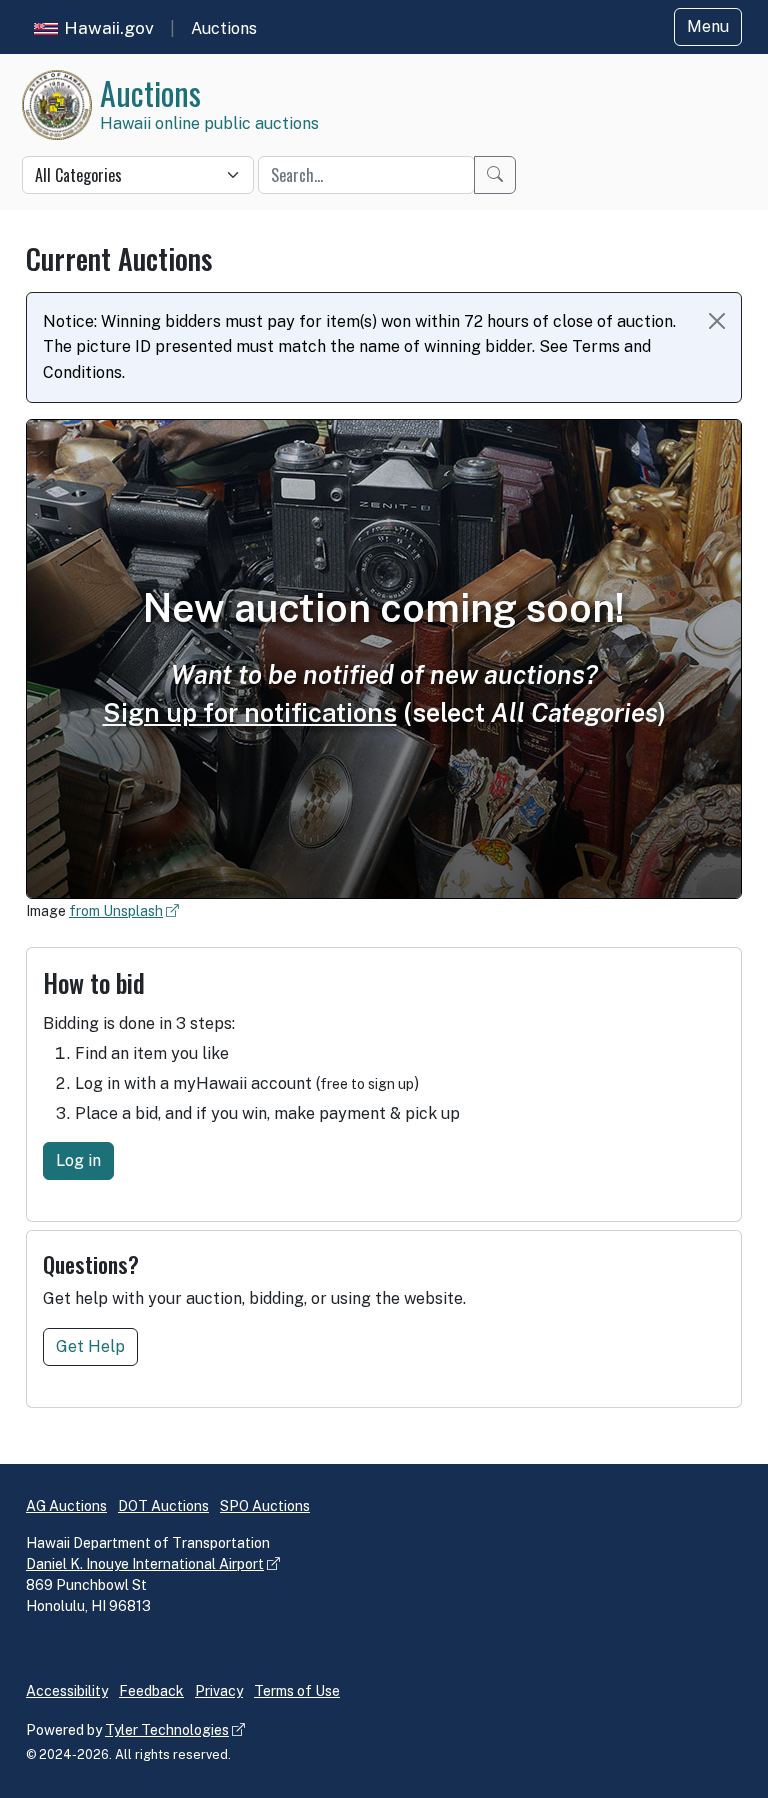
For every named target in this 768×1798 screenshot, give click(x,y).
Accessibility (67, 1691)
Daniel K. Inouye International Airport (145, 1564)
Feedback (151, 1691)
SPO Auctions (265, 1506)
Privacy (219, 1691)
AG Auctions (66, 1506)
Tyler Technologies (167, 1730)
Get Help (90, 1346)
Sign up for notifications (250, 713)
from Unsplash (116, 911)
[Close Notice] (717, 321)
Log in (78, 1160)
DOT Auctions (163, 1506)
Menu (708, 26)
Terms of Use (297, 1691)
